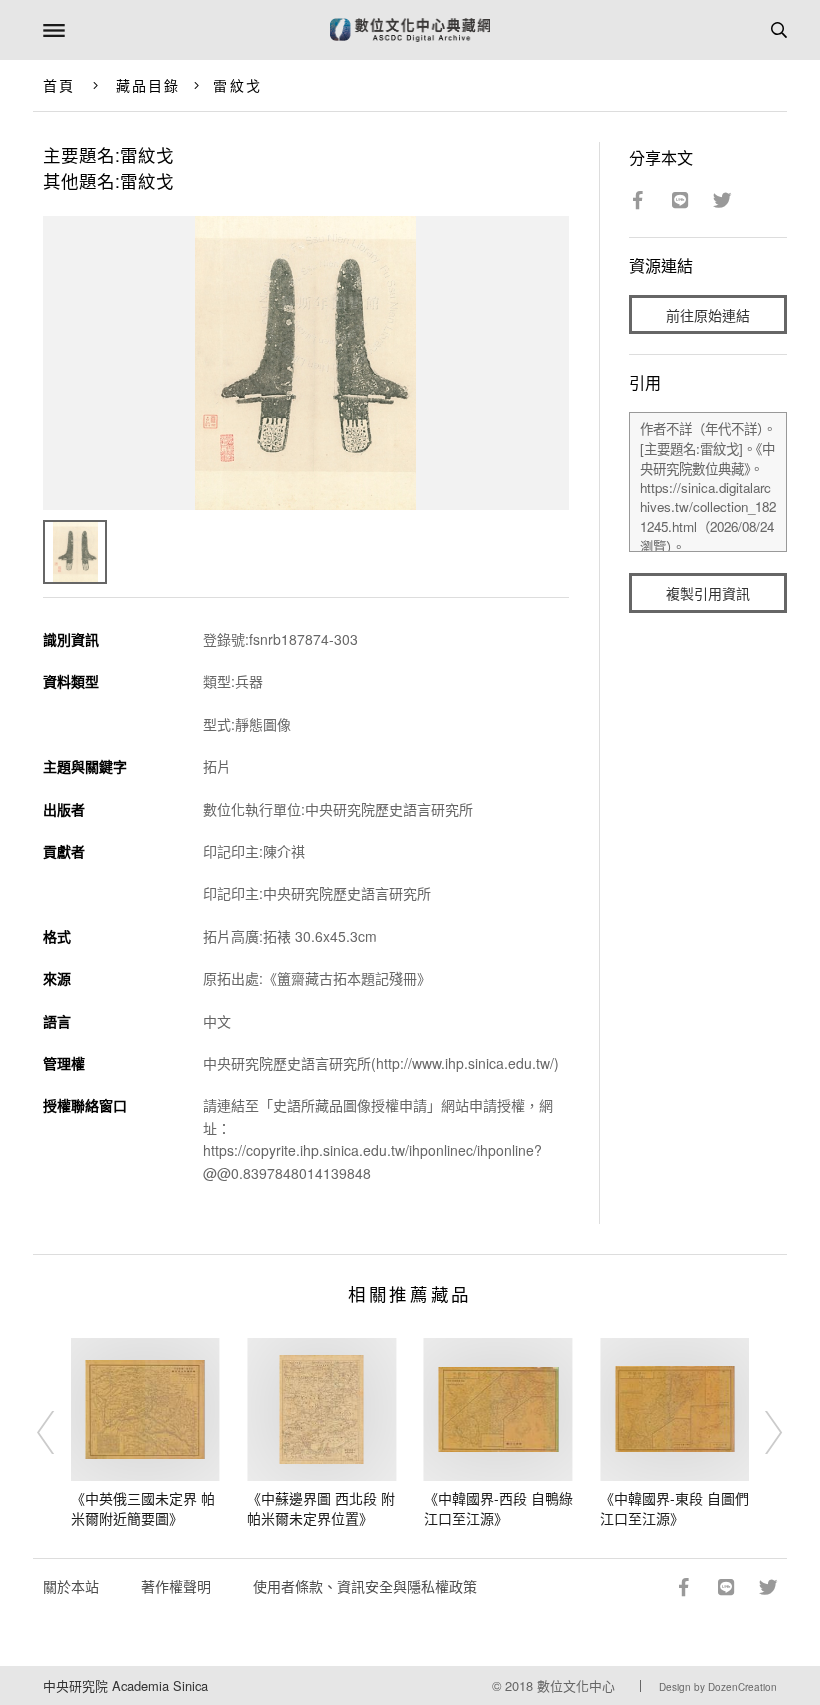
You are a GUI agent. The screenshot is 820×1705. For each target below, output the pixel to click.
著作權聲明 (176, 1586)
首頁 (59, 85)
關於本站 (71, 1586)
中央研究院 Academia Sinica (125, 1685)
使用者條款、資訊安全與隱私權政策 (365, 1586)
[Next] (761, 1433)
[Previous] (59, 1433)
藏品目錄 (148, 85)
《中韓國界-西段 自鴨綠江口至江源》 (498, 1508)
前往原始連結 (708, 315)
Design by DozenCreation (718, 1687)
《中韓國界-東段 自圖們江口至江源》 (674, 1508)
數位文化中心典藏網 (410, 30)
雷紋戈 (237, 85)
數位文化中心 (576, 1685)
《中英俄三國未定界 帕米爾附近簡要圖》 (143, 1508)
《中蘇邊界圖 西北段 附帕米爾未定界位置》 (321, 1508)
